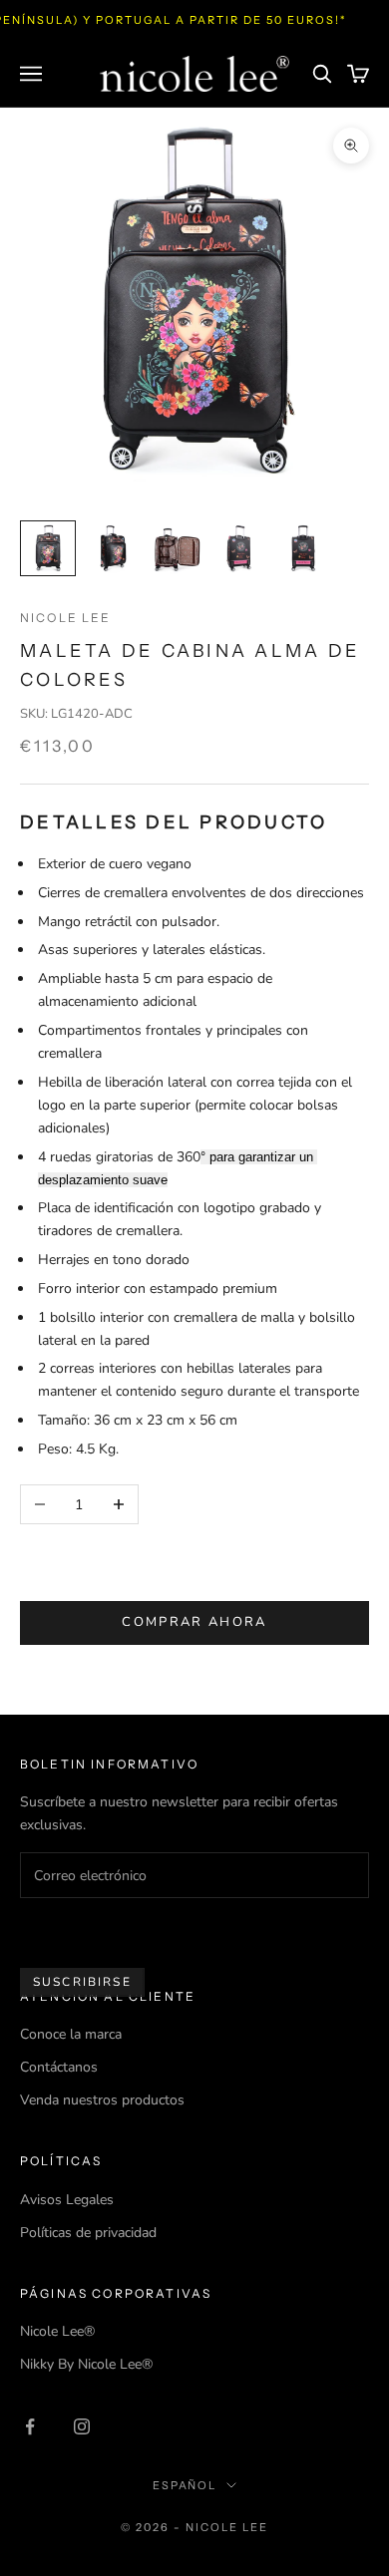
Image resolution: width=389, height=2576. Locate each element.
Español (185, 2485)
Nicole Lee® (57, 2331)
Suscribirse (82, 1982)
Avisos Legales (67, 2200)
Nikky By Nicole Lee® (86, 2364)
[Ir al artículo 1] (48, 548)
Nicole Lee (66, 618)
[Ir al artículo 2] (112, 548)
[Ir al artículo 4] (239, 548)
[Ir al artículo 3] (176, 548)
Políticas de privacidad (88, 2233)
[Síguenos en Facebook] (30, 2426)
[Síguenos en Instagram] (82, 2426)
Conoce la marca (71, 2034)
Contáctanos (59, 2067)
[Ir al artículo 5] (303, 548)
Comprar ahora (194, 1622)
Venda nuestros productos (102, 2100)
